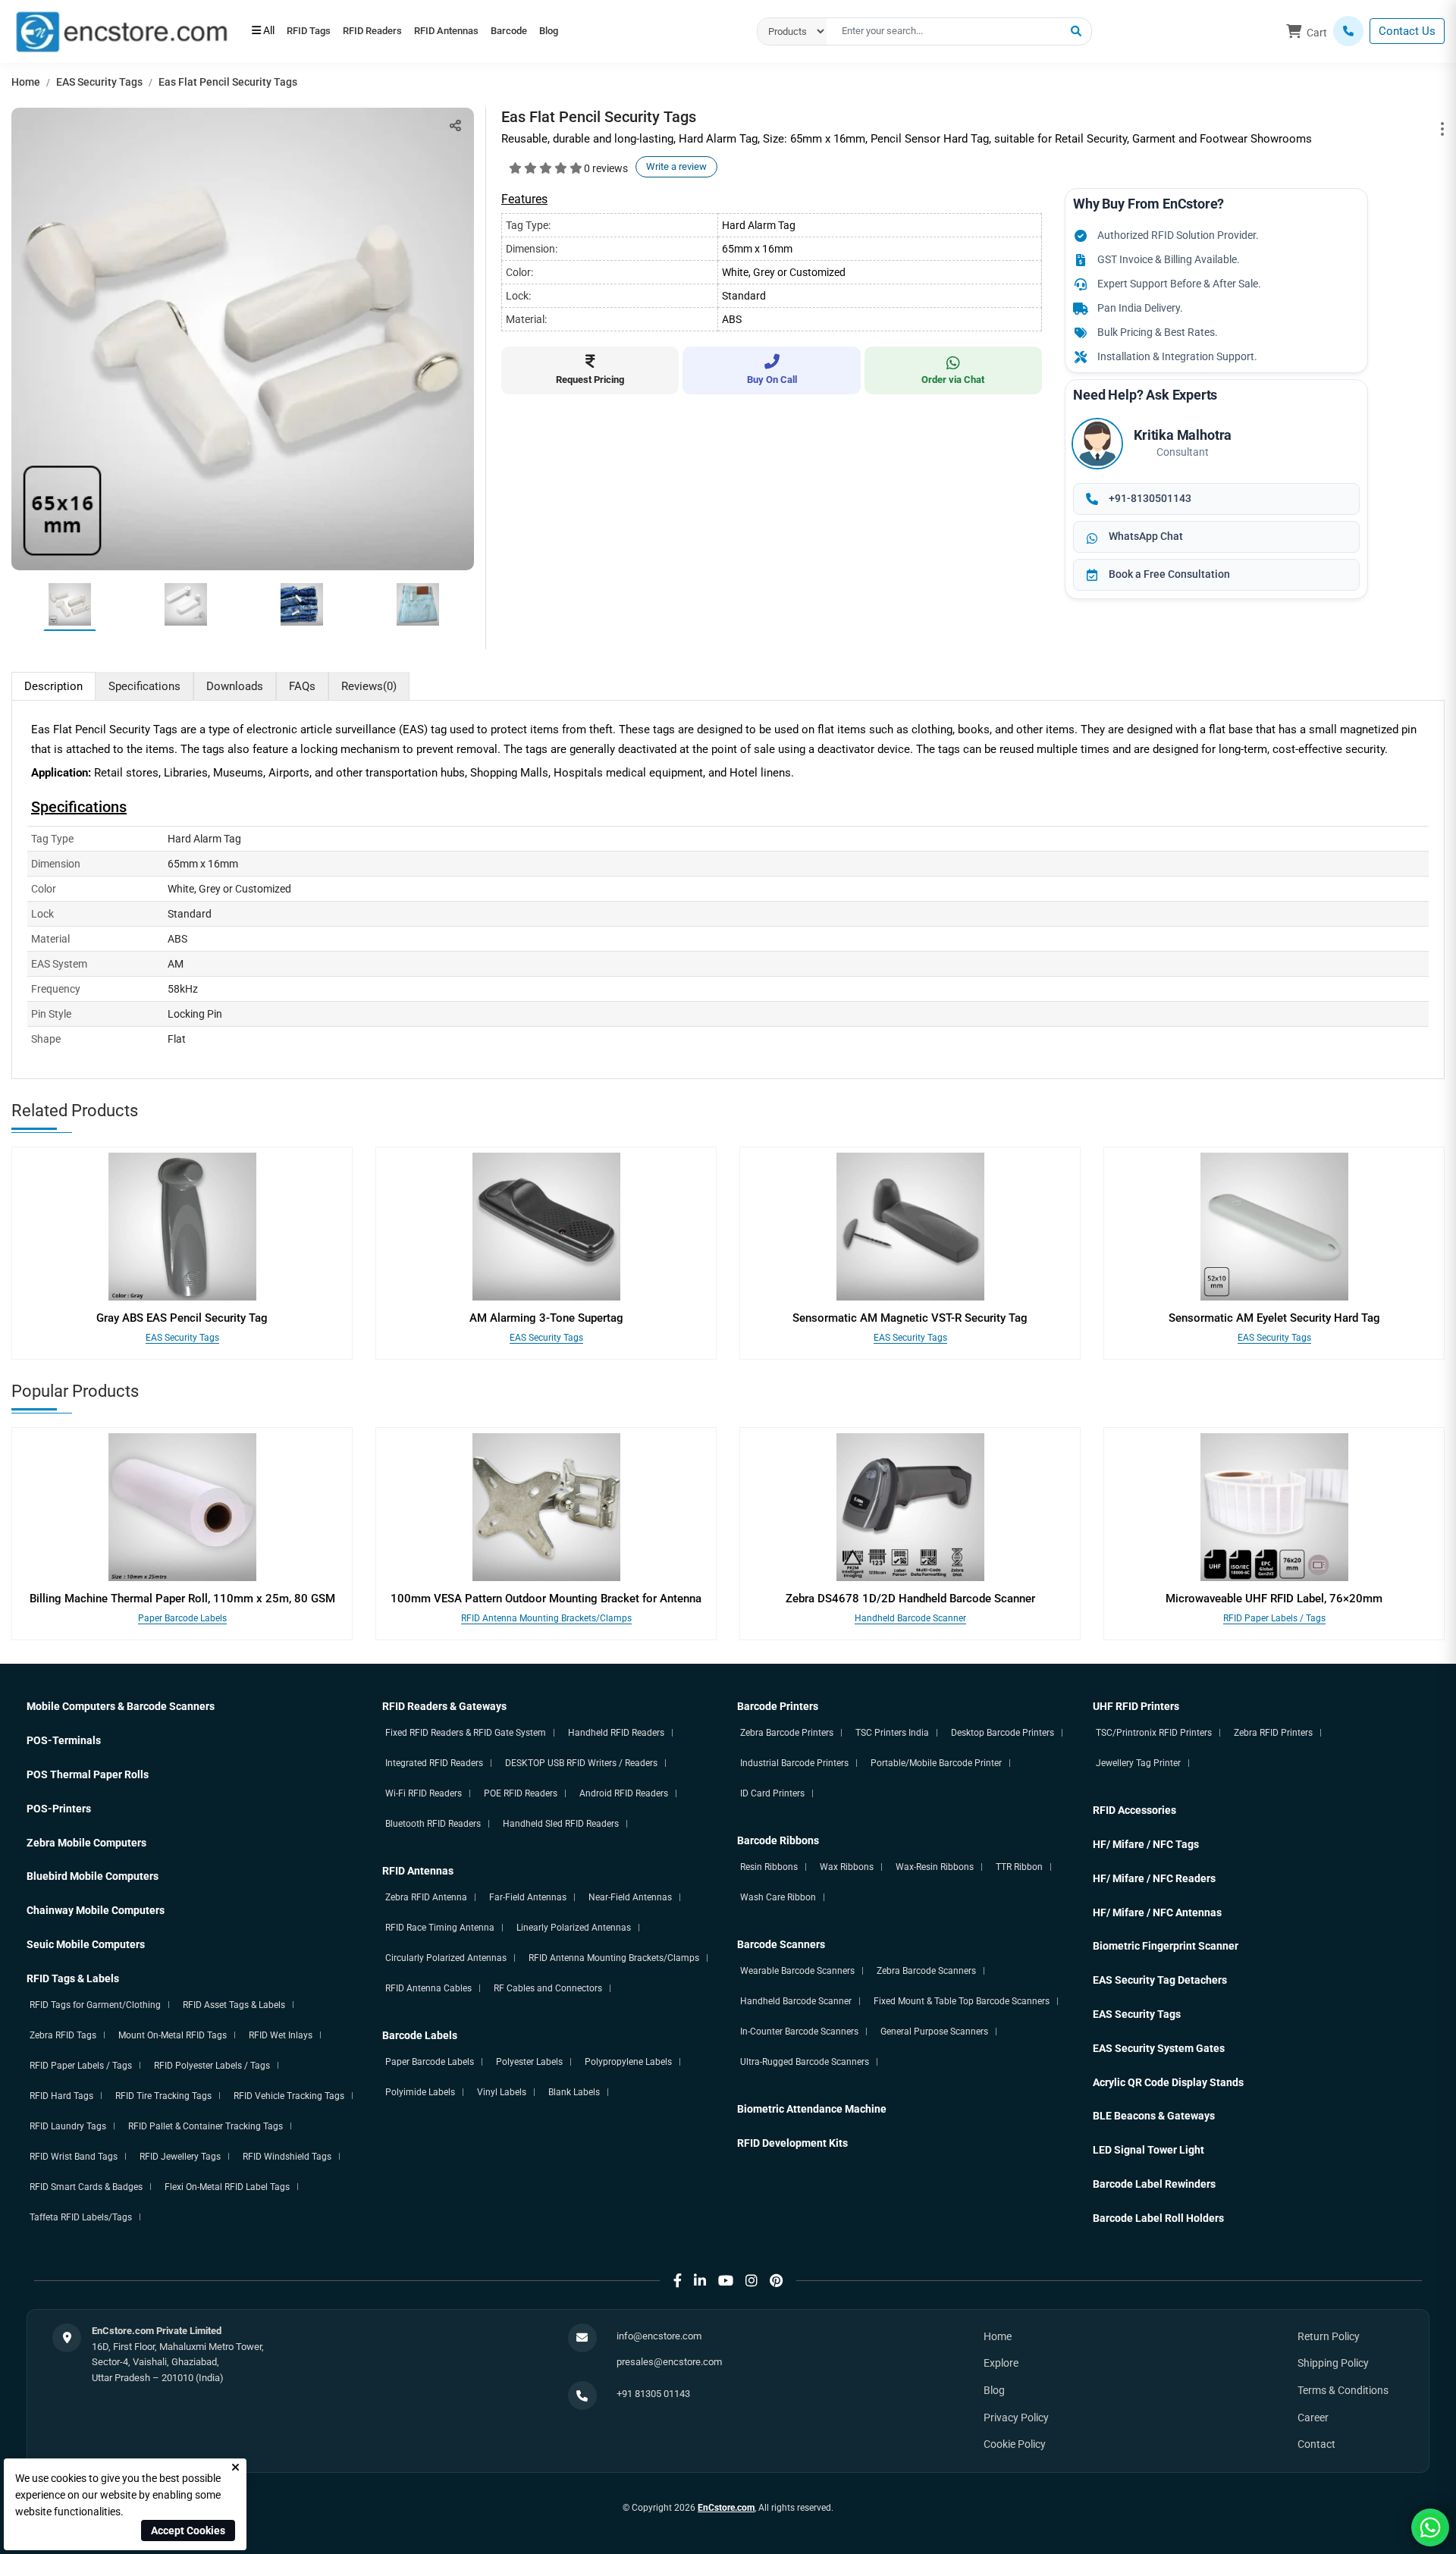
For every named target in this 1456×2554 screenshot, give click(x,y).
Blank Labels (574, 2092)
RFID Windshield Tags (287, 2157)
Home (26, 82)
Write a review (676, 166)
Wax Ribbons (847, 1867)
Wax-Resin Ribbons (935, 1867)
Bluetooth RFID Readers (433, 1824)
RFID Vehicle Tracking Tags (289, 2096)
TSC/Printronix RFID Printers (1154, 1733)
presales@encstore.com (669, 2362)
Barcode (557, 32)
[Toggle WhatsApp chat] (1430, 2527)
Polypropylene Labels (628, 2062)
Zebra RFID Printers (1273, 1733)
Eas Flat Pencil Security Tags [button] (228, 82)
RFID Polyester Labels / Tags (212, 2066)
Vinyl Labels (502, 2092)
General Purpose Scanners (934, 2032)
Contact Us (1407, 31)
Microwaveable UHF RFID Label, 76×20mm (1274, 1599)
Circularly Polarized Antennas (446, 1958)
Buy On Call (772, 380)
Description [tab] (53, 686)
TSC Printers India (892, 1733)
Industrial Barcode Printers (794, 1763)
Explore (1001, 2363)
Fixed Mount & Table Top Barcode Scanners (962, 2001)
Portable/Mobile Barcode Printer (936, 1763)
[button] (1076, 32)
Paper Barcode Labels (182, 1618)
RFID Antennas (480, 32)
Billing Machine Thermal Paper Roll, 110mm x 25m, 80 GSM (182, 1599)
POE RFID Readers (521, 1793)
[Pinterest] (776, 2281)
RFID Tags (315, 32)
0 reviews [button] (606, 168)
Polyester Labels (529, 2062)
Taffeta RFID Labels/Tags (81, 2217)
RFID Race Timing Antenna (440, 1928)
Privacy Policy (1016, 2418)
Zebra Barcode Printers (787, 1733)
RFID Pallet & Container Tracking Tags (206, 2126)
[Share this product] (455, 126)
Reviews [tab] (369, 686)
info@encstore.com (659, 2336)
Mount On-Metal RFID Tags (173, 2035)
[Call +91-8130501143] (1348, 31)
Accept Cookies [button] (188, 2530)
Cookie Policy (1015, 2444)
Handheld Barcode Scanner (910, 1618)
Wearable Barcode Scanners (797, 1971)
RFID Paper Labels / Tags (1274, 1618)
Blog (610, 32)
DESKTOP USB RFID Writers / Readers (581, 1763)
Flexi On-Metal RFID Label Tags (227, 2187)
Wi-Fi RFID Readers (424, 1793)
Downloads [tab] (235, 686)
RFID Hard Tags (61, 2096)
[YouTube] (726, 2281)
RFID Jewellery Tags (180, 2157)
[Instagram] (752, 2281)
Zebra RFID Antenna (426, 1897)
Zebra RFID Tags (63, 2035)
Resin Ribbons (769, 1867)
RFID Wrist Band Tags (74, 2157)
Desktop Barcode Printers (1003, 1733)
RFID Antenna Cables (428, 1988)
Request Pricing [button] (590, 380)
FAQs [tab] (302, 686)
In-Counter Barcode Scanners (799, 2032)
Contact (1316, 2444)
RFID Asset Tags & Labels (234, 2005)
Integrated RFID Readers (434, 1763)
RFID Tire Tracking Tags (163, 2096)
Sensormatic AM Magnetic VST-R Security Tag (910, 1318)
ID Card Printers (772, 1793)
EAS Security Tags (99, 82)
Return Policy (1329, 2336)
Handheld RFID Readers (616, 1733)
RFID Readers (393, 32)
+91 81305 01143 (653, 2394)
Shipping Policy (1333, 2363)
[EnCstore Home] (121, 30)
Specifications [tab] (144, 686)
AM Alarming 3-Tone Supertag (546, 1318)
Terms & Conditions (1343, 2390)
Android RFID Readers (624, 1793)
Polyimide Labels (420, 2092)
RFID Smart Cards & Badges (86, 2187)
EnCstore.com (726, 2508)
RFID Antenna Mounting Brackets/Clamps (546, 1618)
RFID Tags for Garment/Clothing (95, 2005)
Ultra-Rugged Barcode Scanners (805, 2062)
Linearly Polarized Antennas (574, 1928)
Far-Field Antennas (528, 1897)
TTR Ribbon (1019, 1867)
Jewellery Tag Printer (1138, 1763)
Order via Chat (953, 380)
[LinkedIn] (700, 2281)
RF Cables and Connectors (548, 1988)
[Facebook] (678, 2281)
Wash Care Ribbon (778, 1897)
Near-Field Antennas (630, 1897)
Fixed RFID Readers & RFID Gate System (466, 1733)
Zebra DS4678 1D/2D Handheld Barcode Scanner (910, 1599)
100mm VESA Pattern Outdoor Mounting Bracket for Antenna (546, 1599)
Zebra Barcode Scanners (926, 1971)
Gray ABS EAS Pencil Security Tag (182, 1318)
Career (1313, 2418)
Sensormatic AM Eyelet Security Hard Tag (1274, 1318)
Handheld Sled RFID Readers (561, 1824)
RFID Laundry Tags (68, 2126)
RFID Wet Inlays (281, 2035)
